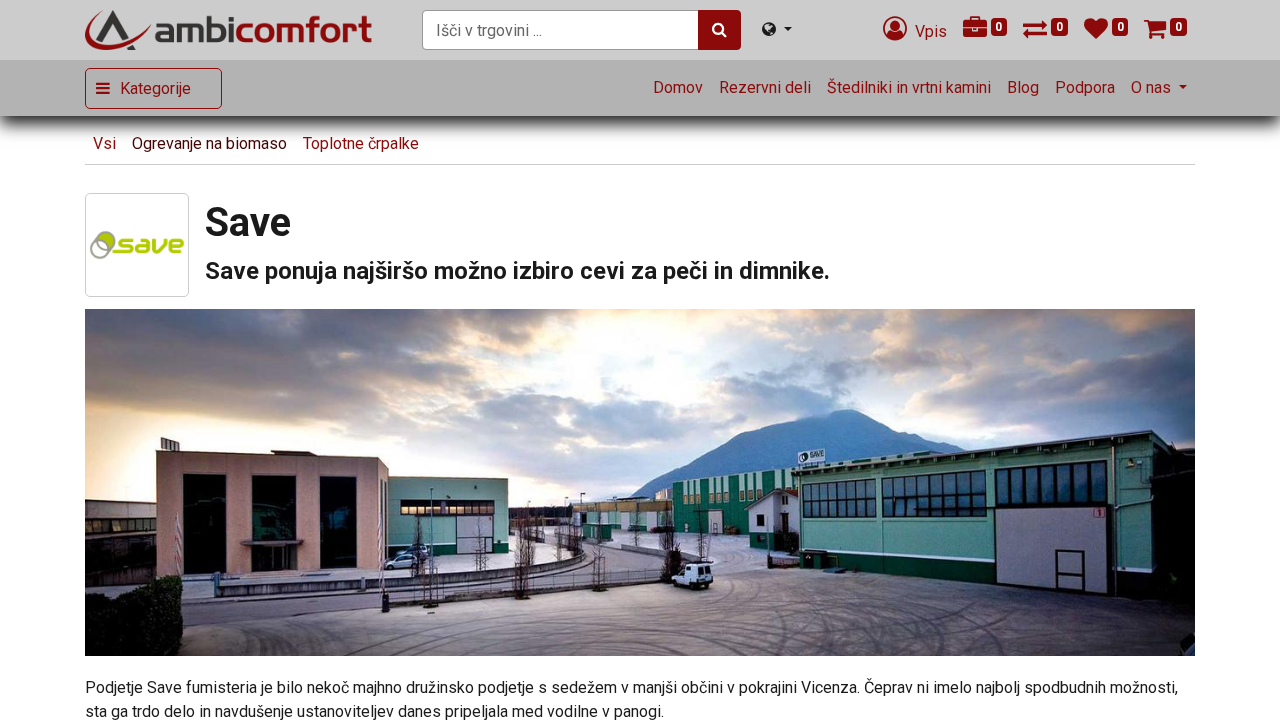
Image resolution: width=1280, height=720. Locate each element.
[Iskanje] (719, 30)
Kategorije (155, 88)
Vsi (104, 143)
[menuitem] (678, 88)
